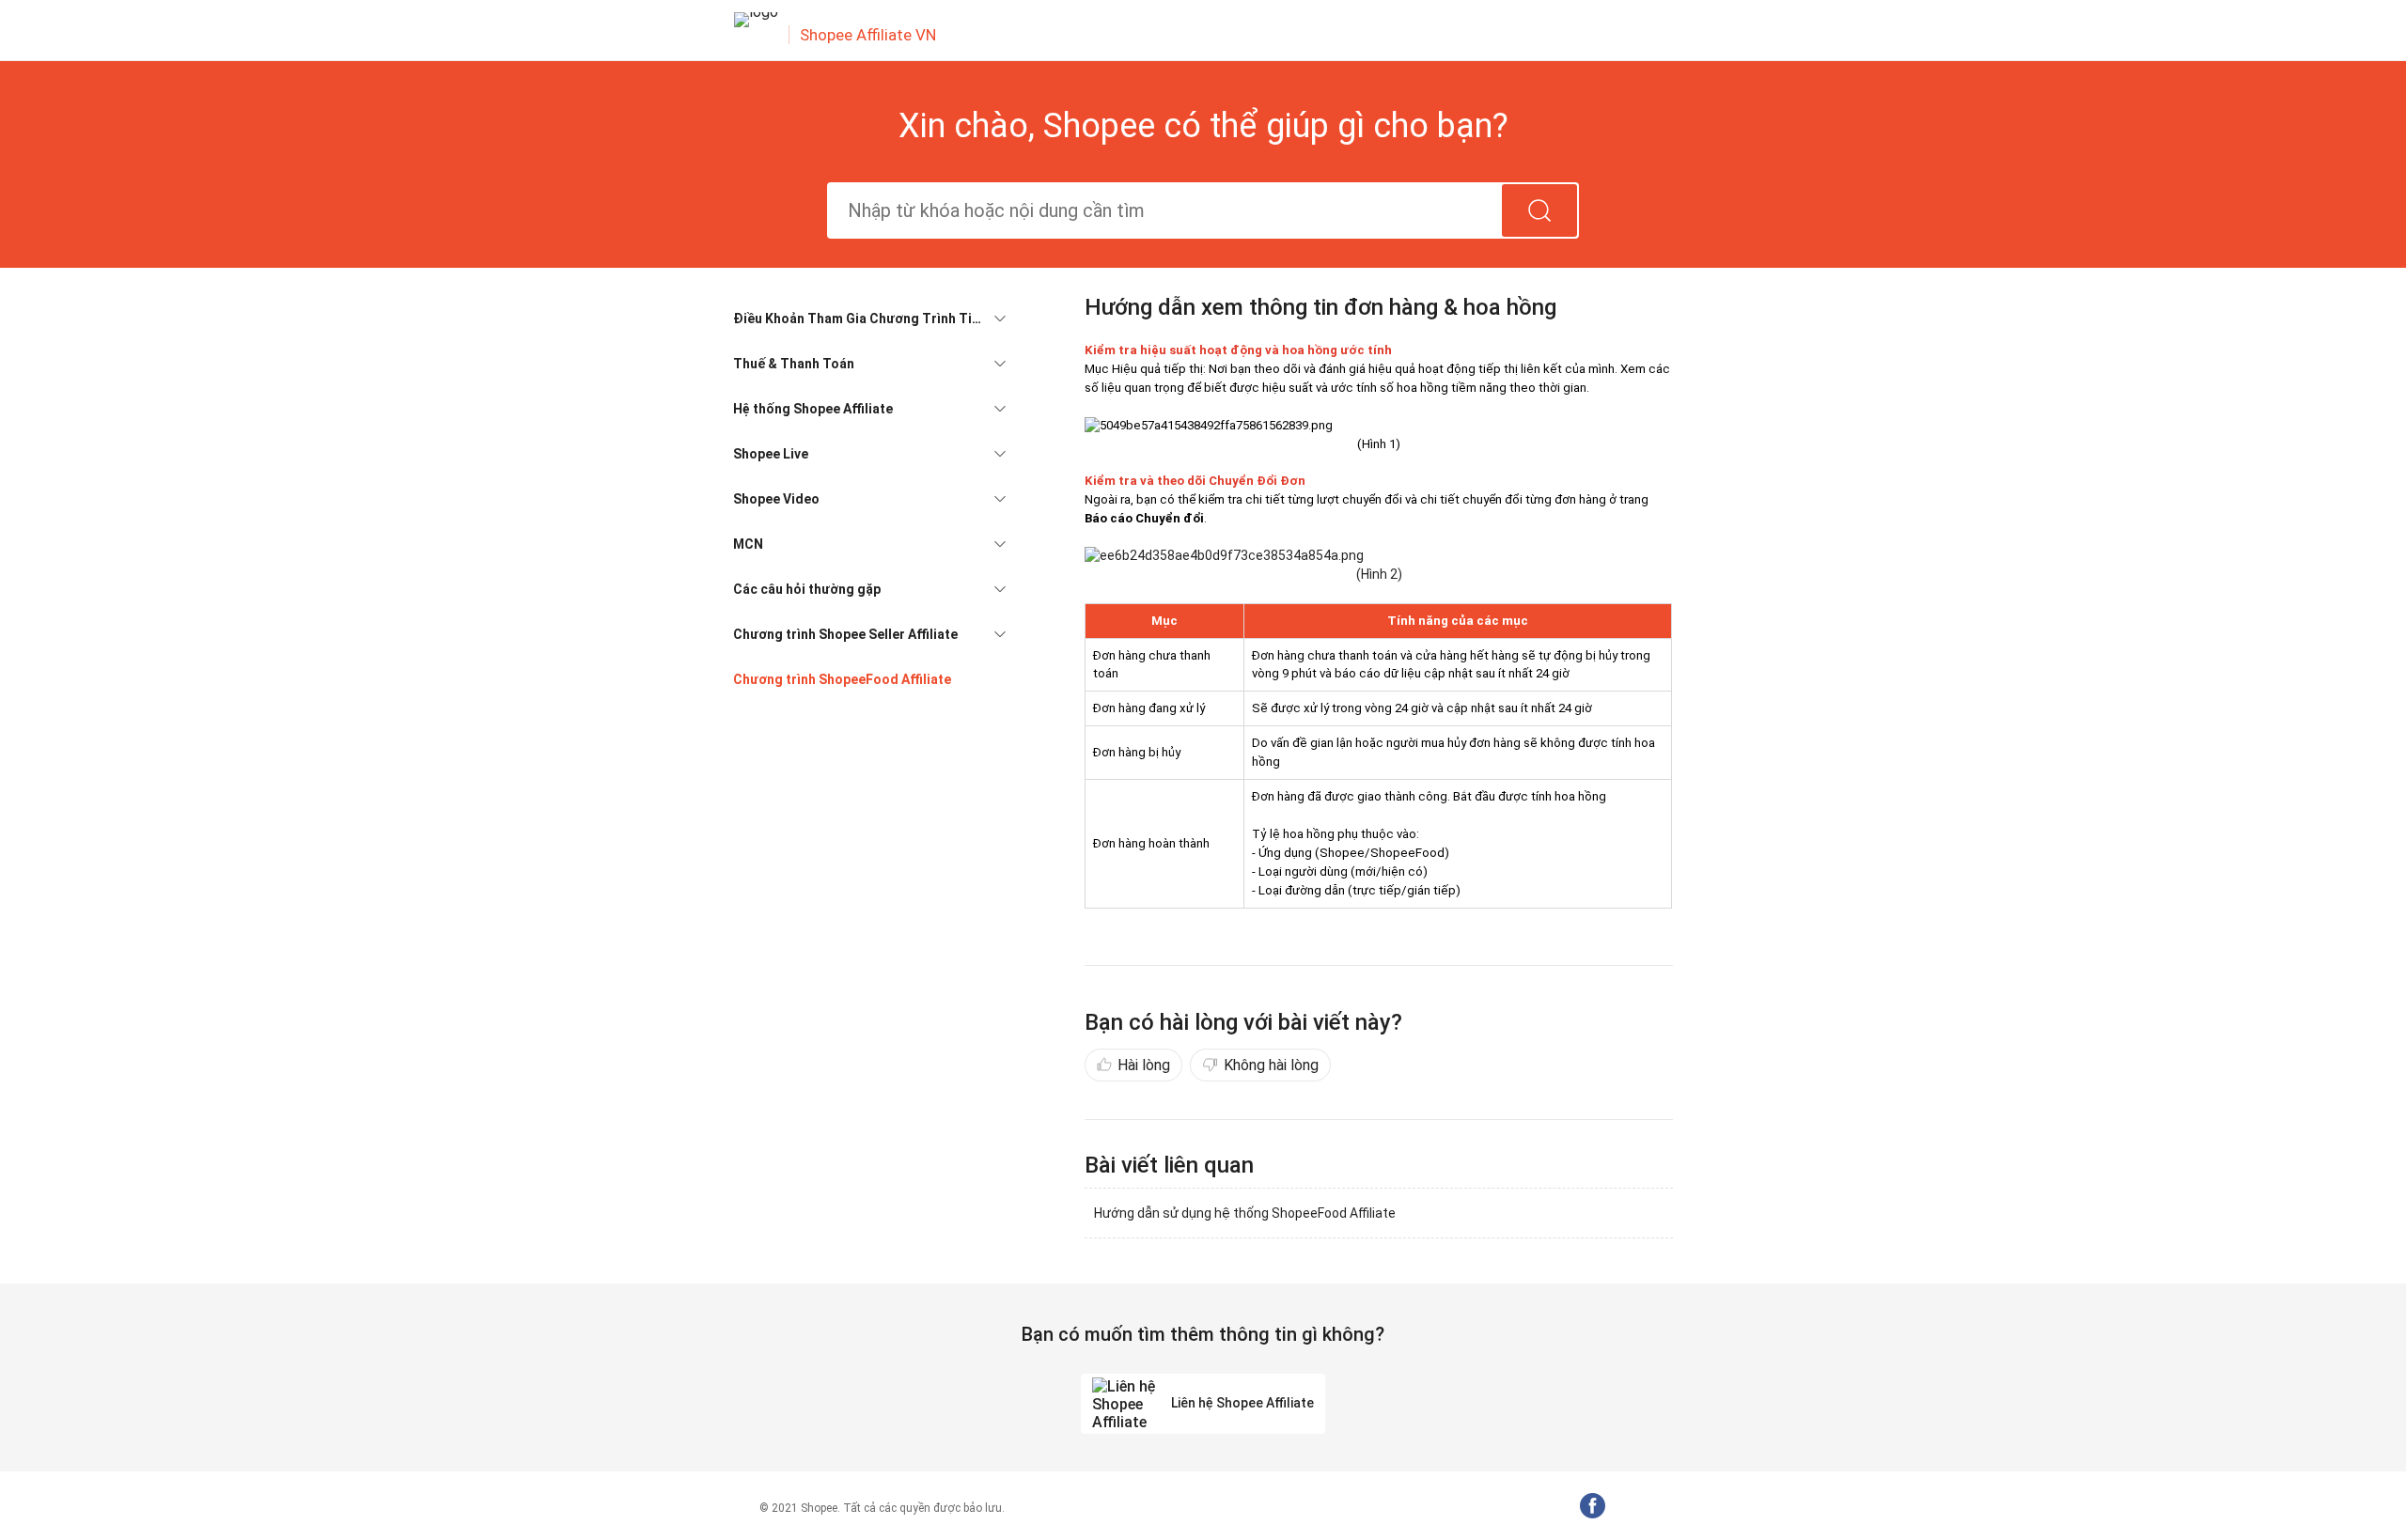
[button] (869, 319)
